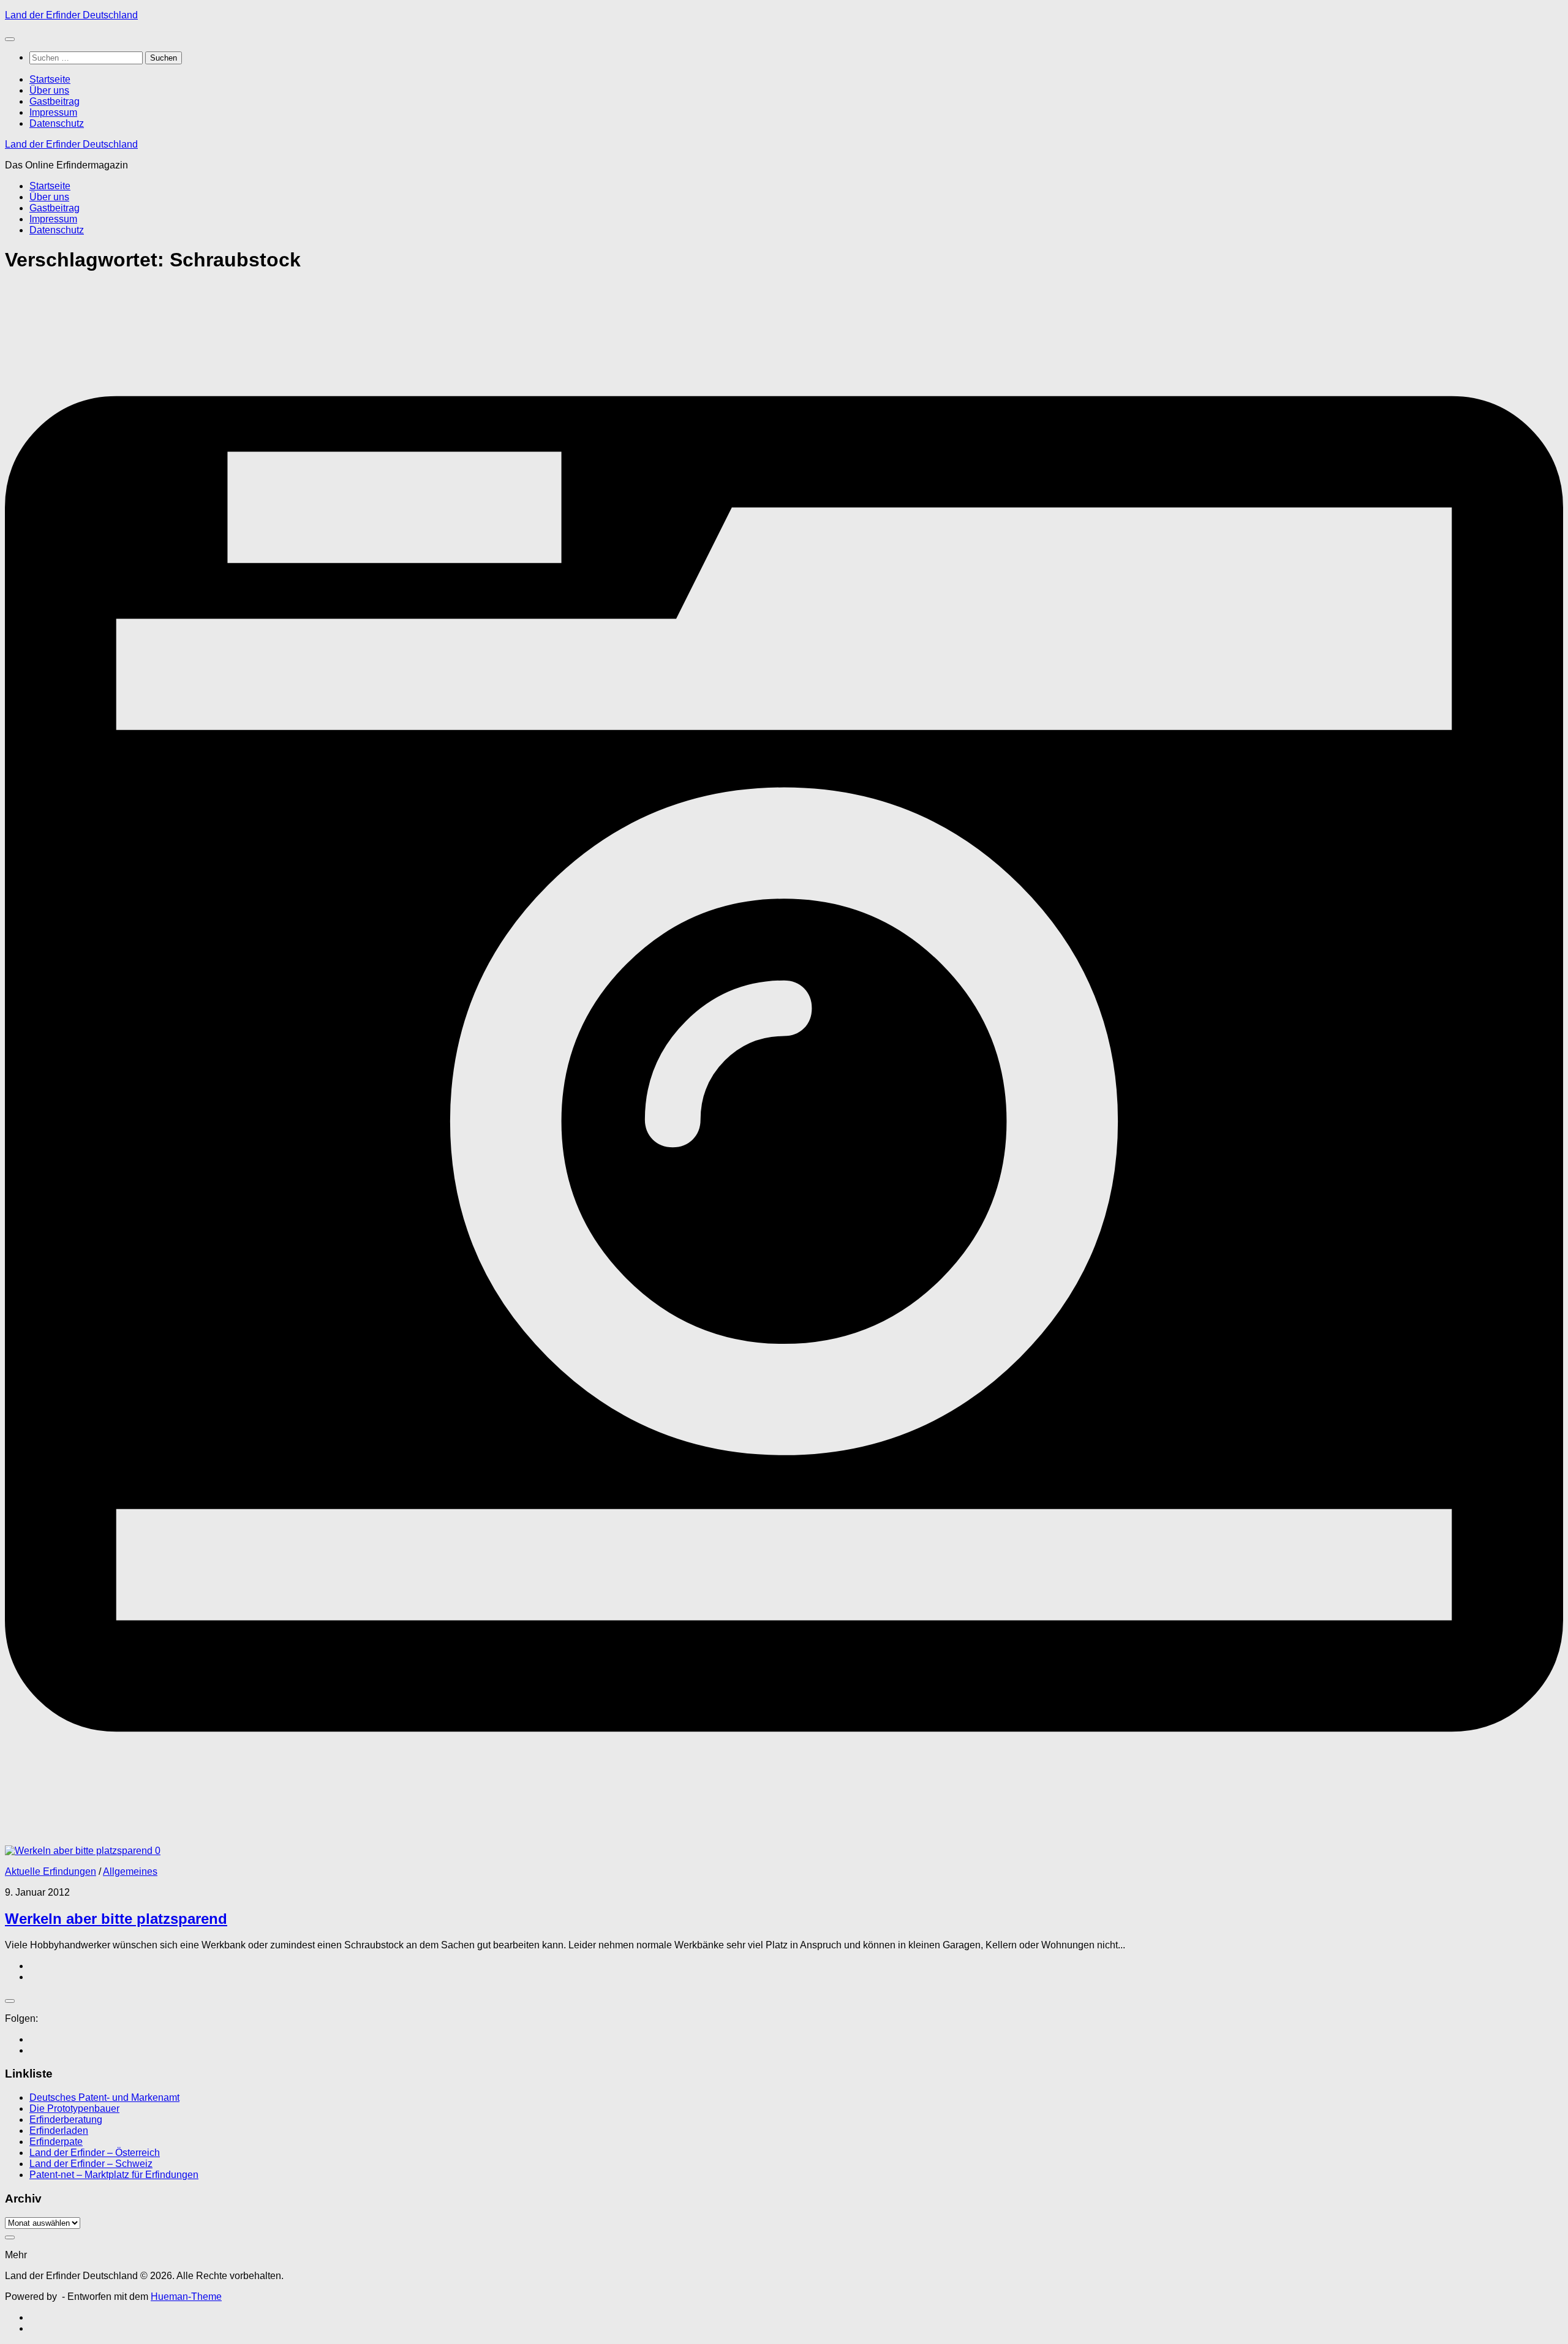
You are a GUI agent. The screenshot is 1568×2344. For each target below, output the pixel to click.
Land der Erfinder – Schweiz (91, 2164)
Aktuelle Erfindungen (51, 1871)
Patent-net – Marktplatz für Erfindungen (114, 2175)
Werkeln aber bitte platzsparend (116, 1919)
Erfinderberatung (66, 2120)
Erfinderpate (56, 2142)
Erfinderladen (59, 2131)
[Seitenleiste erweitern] (10, 2001)
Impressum (53, 112)
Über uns (49, 90)
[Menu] (10, 39)
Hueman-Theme (186, 2297)
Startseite (50, 79)
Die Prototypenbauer (74, 2108)
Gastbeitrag (55, 101)
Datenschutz (57, 123)
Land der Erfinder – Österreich (95, 2153)
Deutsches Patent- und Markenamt (104, 2097)
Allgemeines (130, 1871)
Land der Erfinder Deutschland (71, 15)
